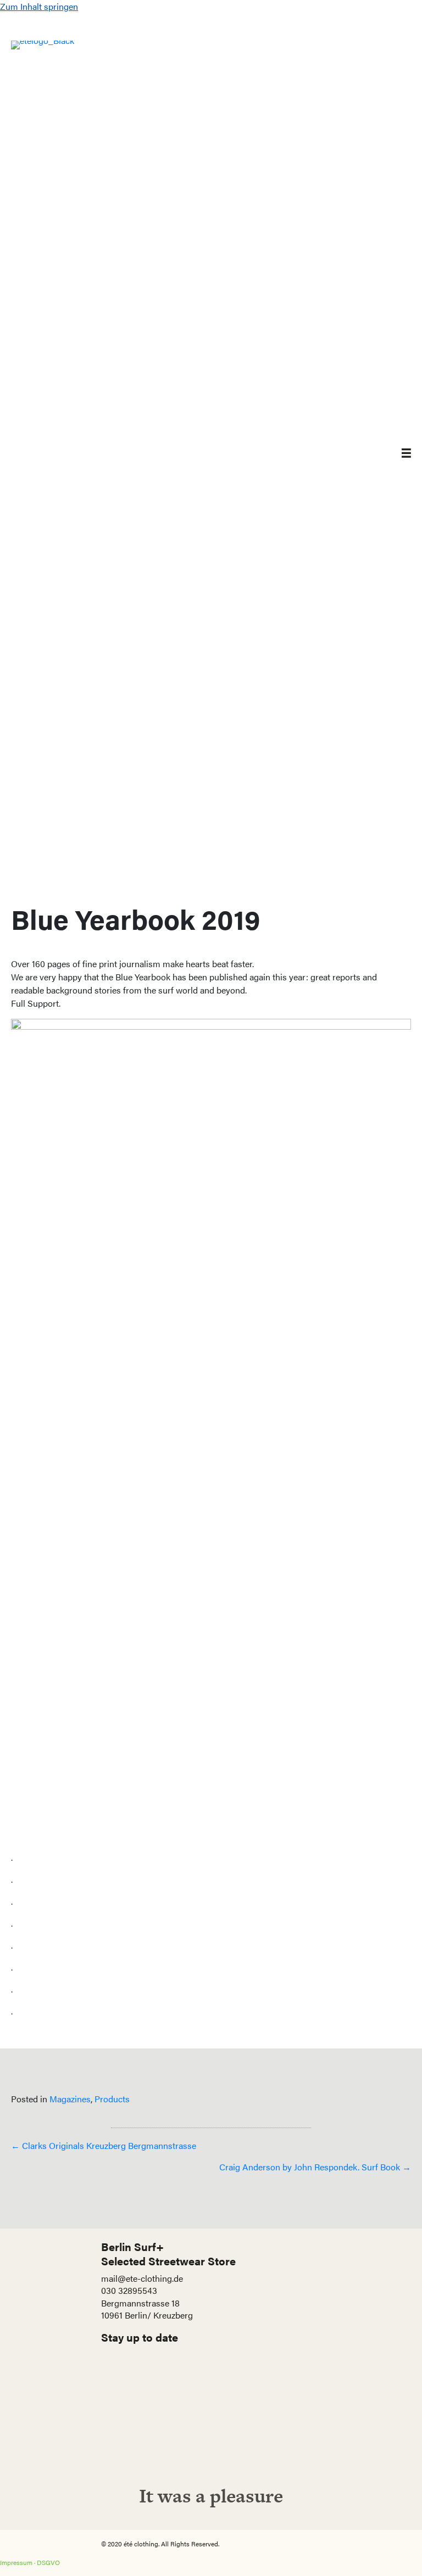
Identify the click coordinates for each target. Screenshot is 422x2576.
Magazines (70, 2099)
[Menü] (398, 452)
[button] (211, 2434)
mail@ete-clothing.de (142, 2278)
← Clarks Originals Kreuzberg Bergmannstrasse (104, 2145)
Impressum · (18, 2562)
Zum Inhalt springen (39, 6)
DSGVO (48, 2562)
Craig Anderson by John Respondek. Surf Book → (315, 2167)
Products (112, 2099)
